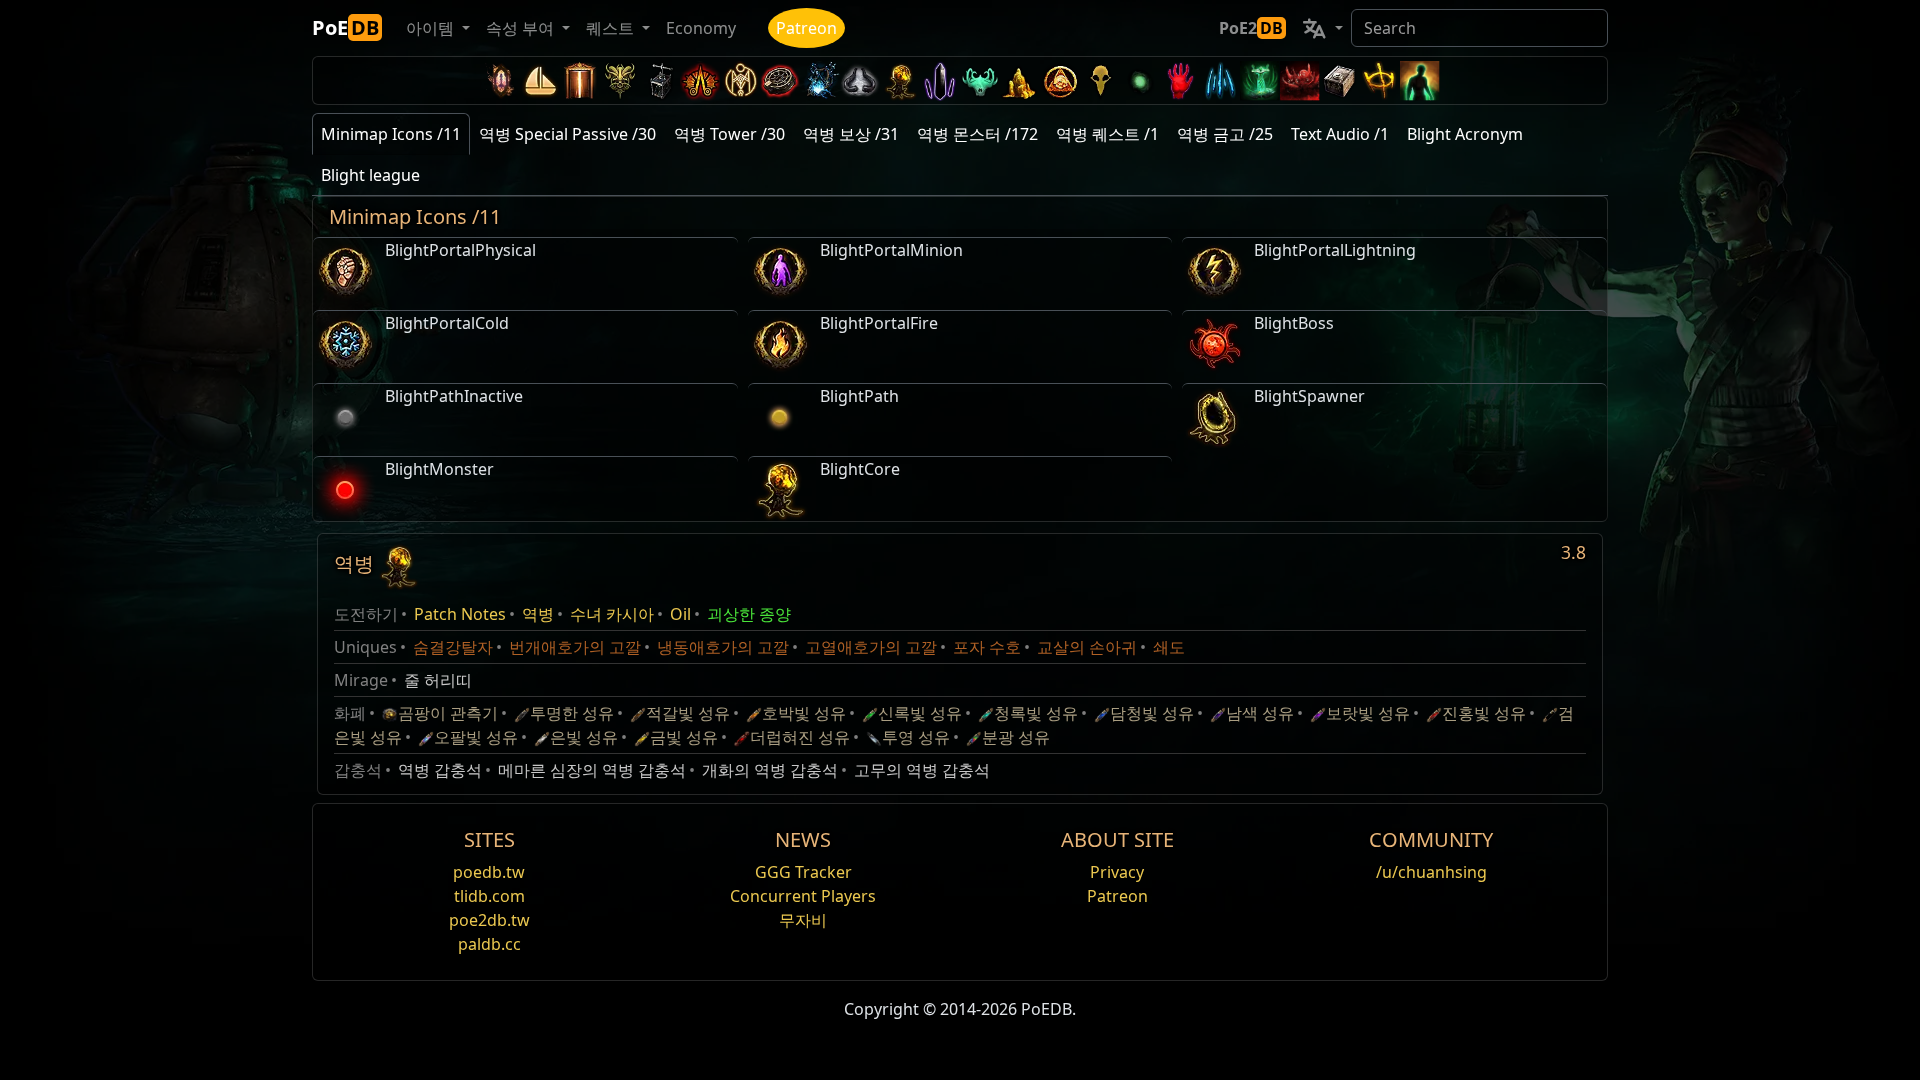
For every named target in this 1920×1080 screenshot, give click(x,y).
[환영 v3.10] (860, 80)
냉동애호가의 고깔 (723, 647)
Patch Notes (460, 614)
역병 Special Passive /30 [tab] (567, 134)
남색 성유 (1260, 713)
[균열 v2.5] (1180, 80)
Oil (680, 614)
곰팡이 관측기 (448, 713)
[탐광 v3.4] (1020, 80)
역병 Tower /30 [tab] (729, 134)
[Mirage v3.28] (500, 80)
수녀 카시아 (612, 614)
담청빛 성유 (1152, 713)
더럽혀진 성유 (800, 737)
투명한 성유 (572, 713)
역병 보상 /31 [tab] (851, 134)
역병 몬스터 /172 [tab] (977, 134)
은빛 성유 (584, 737)
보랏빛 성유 (1368, 713)
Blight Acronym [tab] (1465, 134)
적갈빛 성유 (688, 713)
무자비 (803, 920)
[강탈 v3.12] (780, 80)
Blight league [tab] (370, 175)
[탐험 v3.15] (660, 80)
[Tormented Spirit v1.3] (1260, 80)
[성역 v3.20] (580, 80)
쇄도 (1169, 647)
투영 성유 (916, 737)
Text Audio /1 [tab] (1340, 134)
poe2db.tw (489, 920)
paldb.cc (489, 944)
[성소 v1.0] (1380, 80)
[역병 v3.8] (900, 80)
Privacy (1117, 872)
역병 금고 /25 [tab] (1225, 134)
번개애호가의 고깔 (575, 647)
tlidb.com (489, 896)
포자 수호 (987, 647)
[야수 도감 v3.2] (1100, 80)
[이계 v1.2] (1300, 80)
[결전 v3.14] (700, 80)
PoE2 (1251, 28)
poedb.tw (489, 872)
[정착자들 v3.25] (540, 80)
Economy (701, 28)
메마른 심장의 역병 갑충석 (592, 770)
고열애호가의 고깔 (871, 647)
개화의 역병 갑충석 (770, 770)
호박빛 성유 (804, 713)
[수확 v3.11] (820, 80)
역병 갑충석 (440, 770)
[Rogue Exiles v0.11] (1420, 80)
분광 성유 (1016, 737)
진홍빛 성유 (1484, 713)
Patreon (806, 28)
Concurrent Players (803, 896)
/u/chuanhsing (1431, 872)
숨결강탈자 (453, 647)
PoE (345, 27)
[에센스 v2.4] (1220, 80)
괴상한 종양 (749, 614)
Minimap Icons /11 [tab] (391, 134)
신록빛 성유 (920, 713)
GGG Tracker (803, 872)
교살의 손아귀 (1087, 647)
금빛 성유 (684, 737)
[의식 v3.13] (740, 80)
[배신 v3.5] (980, 80)
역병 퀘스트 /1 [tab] (1107, 134)
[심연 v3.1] (1140, 80)
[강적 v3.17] (620, 80)
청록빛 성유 (1036, 713)
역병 (538, 614)
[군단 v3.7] (940, 80)
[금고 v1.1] (1340, 80)
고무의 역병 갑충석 (922, 770)
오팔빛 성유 (476, 737)
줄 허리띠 (438, 680)
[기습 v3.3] (1060, 80)
